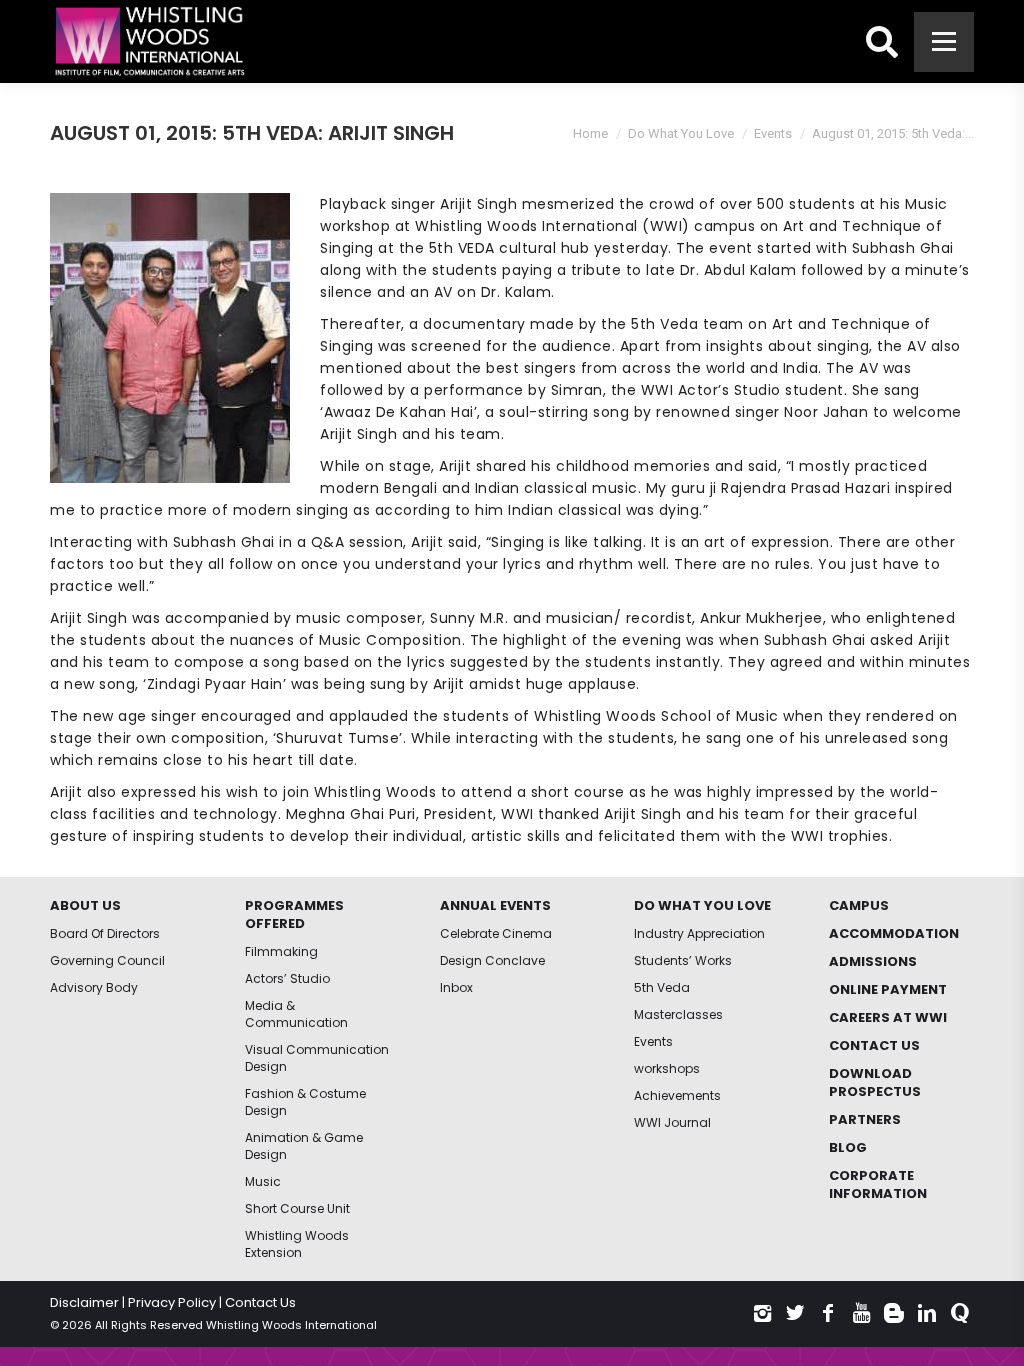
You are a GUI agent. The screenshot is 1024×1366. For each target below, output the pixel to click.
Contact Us (260, 1302)
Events (773, 133)
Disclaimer (84, 1302)
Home (590, 133)
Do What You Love (681, 133)
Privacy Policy (172, 1302)
